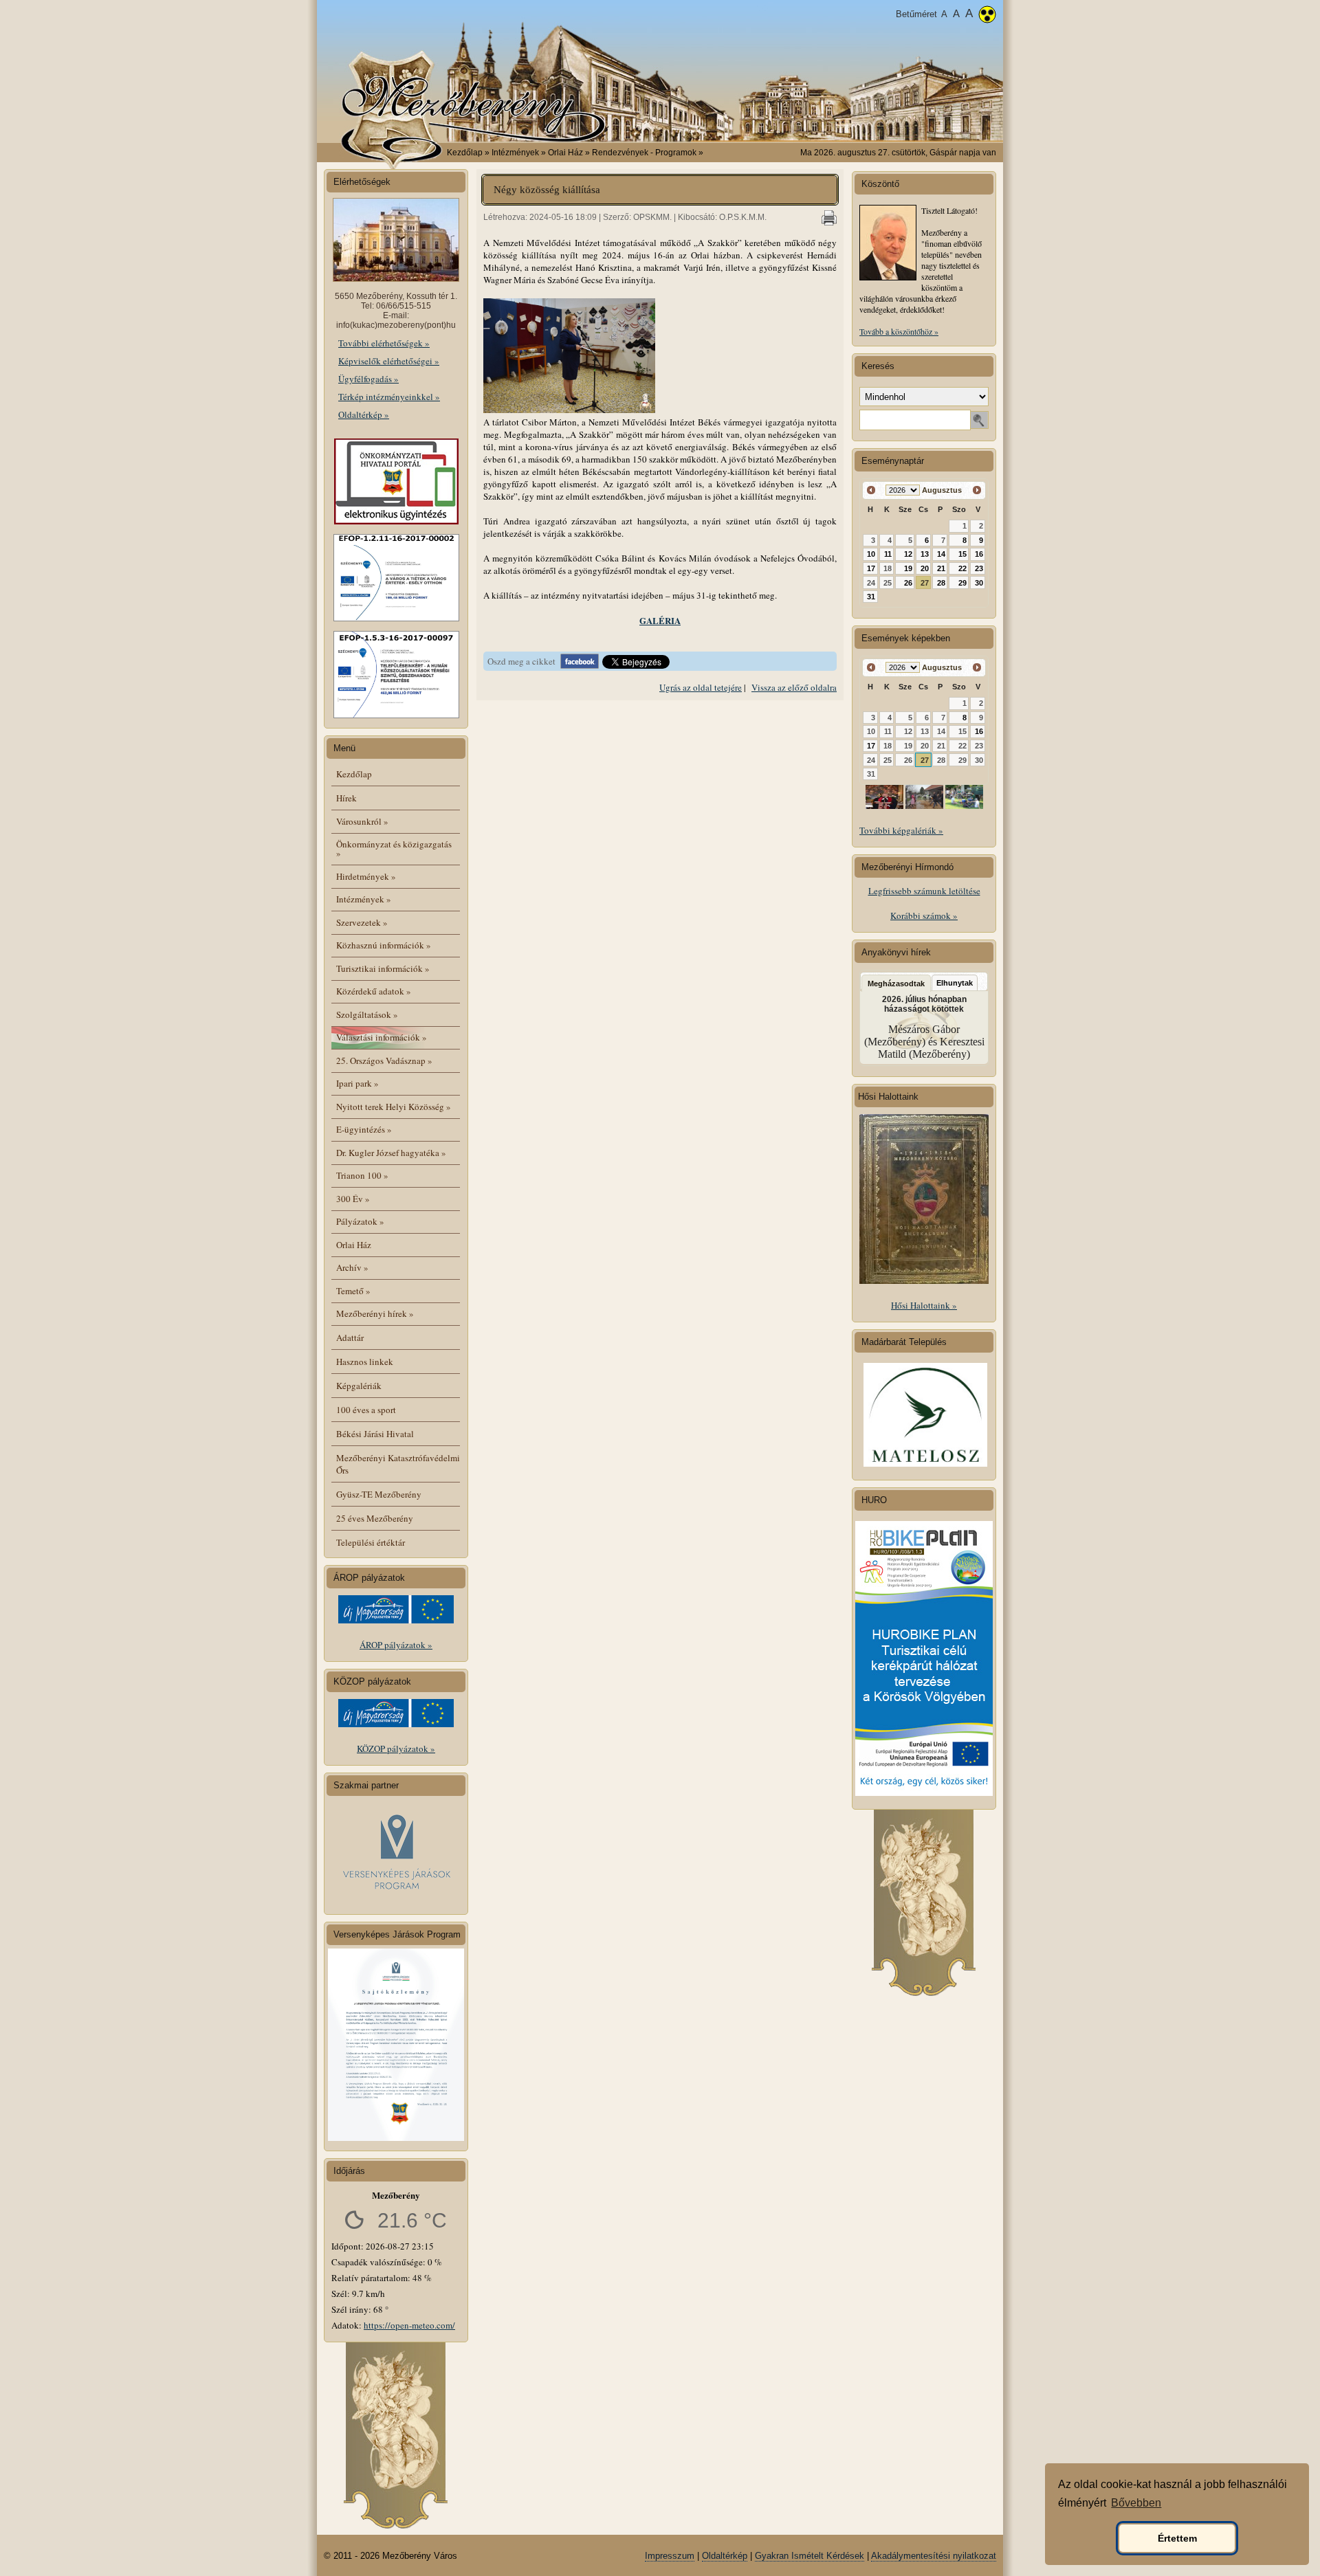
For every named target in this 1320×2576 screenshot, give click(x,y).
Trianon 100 (362, 1175)
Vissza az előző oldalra (794, 687)
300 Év (353, 1199)
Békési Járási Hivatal (375, 1434)
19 (908, 568)
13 (925, 554)
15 (962, 554)
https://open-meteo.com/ (409, 2325)
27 (925, 583)
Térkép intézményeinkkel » (389, 397)
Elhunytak (955, 983)
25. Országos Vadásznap (384, 1061)
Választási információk (382, 1037)
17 (871, 568)
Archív (352, 1267)
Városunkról (362, 821)
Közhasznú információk (384, 945)
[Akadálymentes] (987, 16)
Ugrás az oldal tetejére (701, 687)
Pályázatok (360, 1221)
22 (962, 568)
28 (941, 583)
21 (941, 568)
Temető (353, 1291)
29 (962, 583)
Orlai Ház (354, 1245)
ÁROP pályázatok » (396, 1645)
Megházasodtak (896, 984)
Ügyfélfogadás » (368, 379)
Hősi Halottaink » (924, 1305)
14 (941, 554)
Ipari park (357, 1083)
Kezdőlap (465, 153)
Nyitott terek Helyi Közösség (394, 1107)
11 (888, 554)
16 (979, 554)
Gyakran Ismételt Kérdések (810, 2556)
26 (908, 583)
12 (908, 554)
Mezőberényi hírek (375, 1313)
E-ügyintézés (364, 1129)
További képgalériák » (901, 830)
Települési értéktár (371, 1542)
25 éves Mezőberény (375, 1518)
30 (979, 583)
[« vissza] (871, 490)
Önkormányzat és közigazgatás (394, 848)
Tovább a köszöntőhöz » (899, 331)
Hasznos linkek (365, 1362)
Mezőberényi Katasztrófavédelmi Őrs (398, 1464)
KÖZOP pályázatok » (396, 1748)
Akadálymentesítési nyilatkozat (934, 2556)
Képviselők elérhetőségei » (389, 361)
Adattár (350, 1337)
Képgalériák (359, 1386)
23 (979, 568)
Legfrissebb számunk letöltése (924, 891)
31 (871, 597)
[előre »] (977, 490)
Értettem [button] (1177, 2538)
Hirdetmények (366, 876)
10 (871, 554)
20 (925, 568)
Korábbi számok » (924, 915)
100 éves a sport (366, 1410)
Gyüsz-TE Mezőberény (379, 1494)
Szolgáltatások (367, 1014)
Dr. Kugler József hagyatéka (391, 1153)
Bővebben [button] (1136, 2503)
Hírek (346, 798)
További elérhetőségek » (384, 343)
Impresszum (670, 2556)
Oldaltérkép (725, 2556)
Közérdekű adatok (374, 991)
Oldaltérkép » (364, 414)
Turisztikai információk (383, 968)
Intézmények (364, 899)
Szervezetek (362, 922)
